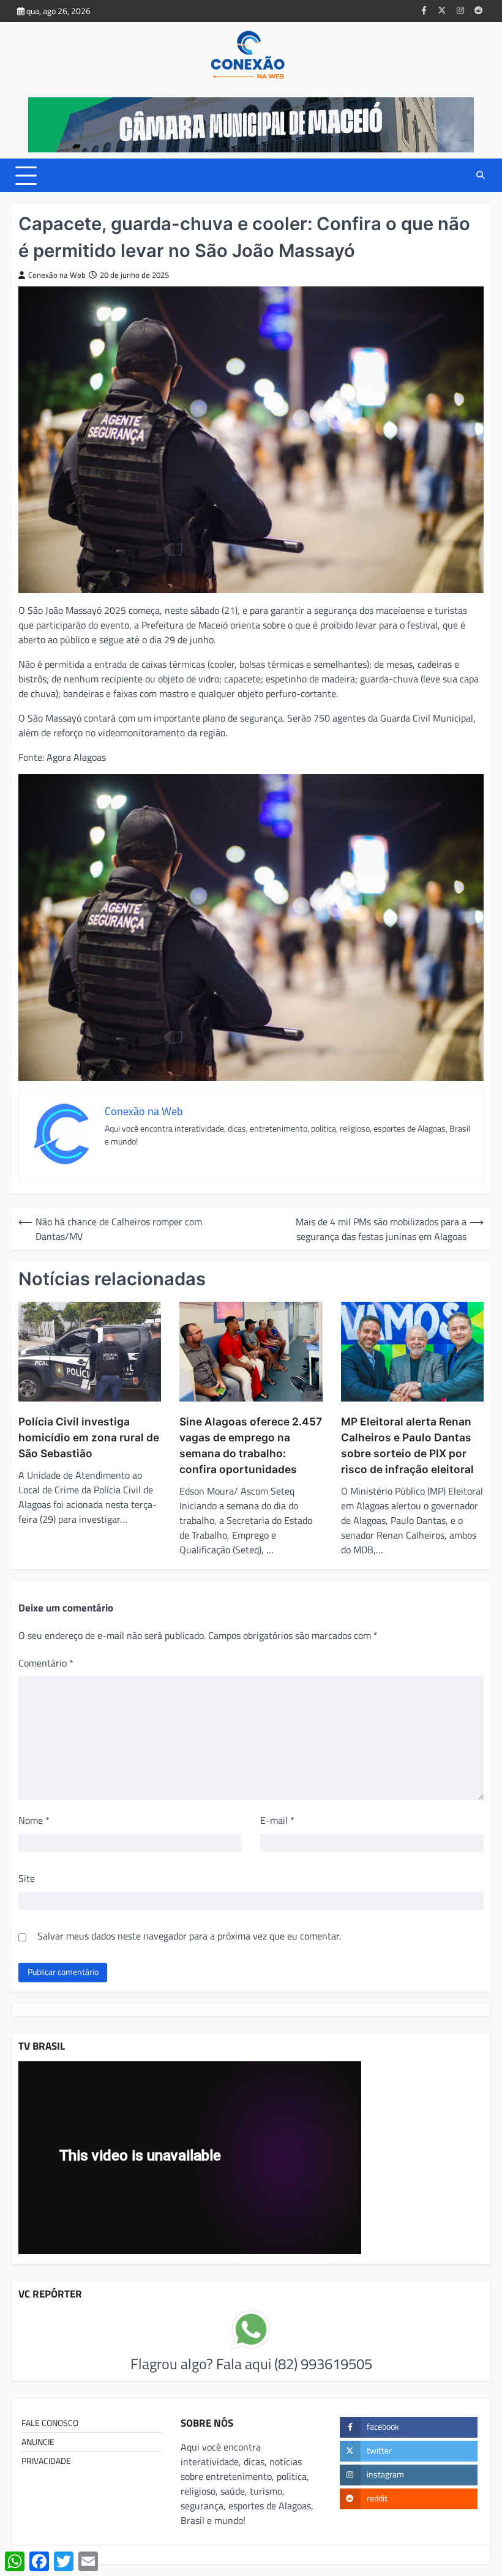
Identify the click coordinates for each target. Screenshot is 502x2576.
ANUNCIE (38, 2442)
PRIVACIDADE (46, 2461)
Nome (34, 1820)
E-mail (277, 1820)
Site (27, 1878)
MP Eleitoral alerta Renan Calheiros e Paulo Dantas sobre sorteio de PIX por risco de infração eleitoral (407, 1445)
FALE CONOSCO (50, 2423)
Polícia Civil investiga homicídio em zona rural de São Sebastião (89, 1437)
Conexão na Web (57, 275)
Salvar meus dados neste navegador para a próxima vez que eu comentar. (189, 1936)
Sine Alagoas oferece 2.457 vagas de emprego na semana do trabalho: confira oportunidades (251, 1445)
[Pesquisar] (481, 176)
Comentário (46, 1663)
